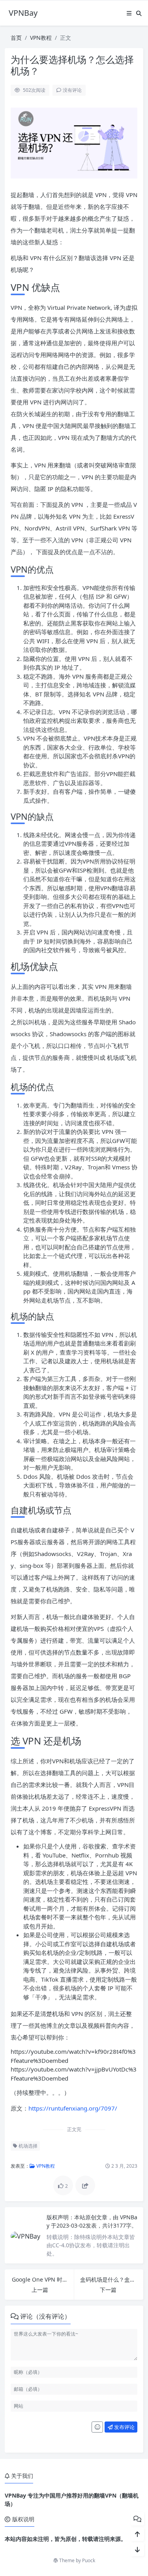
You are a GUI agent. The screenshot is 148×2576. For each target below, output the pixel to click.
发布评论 (124, 2427)
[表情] (97, 2427)
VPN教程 (41, 38)
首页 (16, 38)
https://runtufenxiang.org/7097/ (73, 2108)
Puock (89, 2560)
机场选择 (27, 2146)
